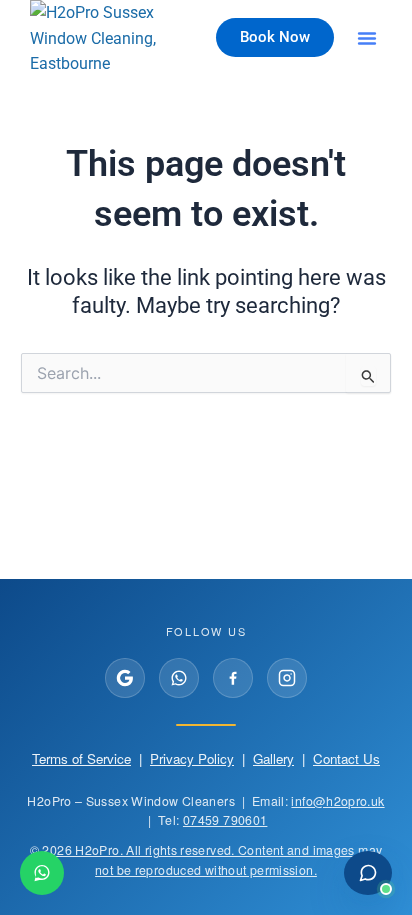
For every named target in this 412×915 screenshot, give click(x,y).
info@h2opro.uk (337, 801)
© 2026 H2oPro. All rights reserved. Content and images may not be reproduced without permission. (206, 860)
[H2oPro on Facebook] (233, 678)
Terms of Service (81, 758)
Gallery (273, 758)
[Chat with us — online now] (368, 873)
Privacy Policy (192, 758)
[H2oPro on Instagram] (287, 678)
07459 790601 (225, 820)
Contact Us (346, 758)
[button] (367, 38)
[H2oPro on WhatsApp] (179, 678)
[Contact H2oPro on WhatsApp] (42, 873)
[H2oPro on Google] (125, 678)
